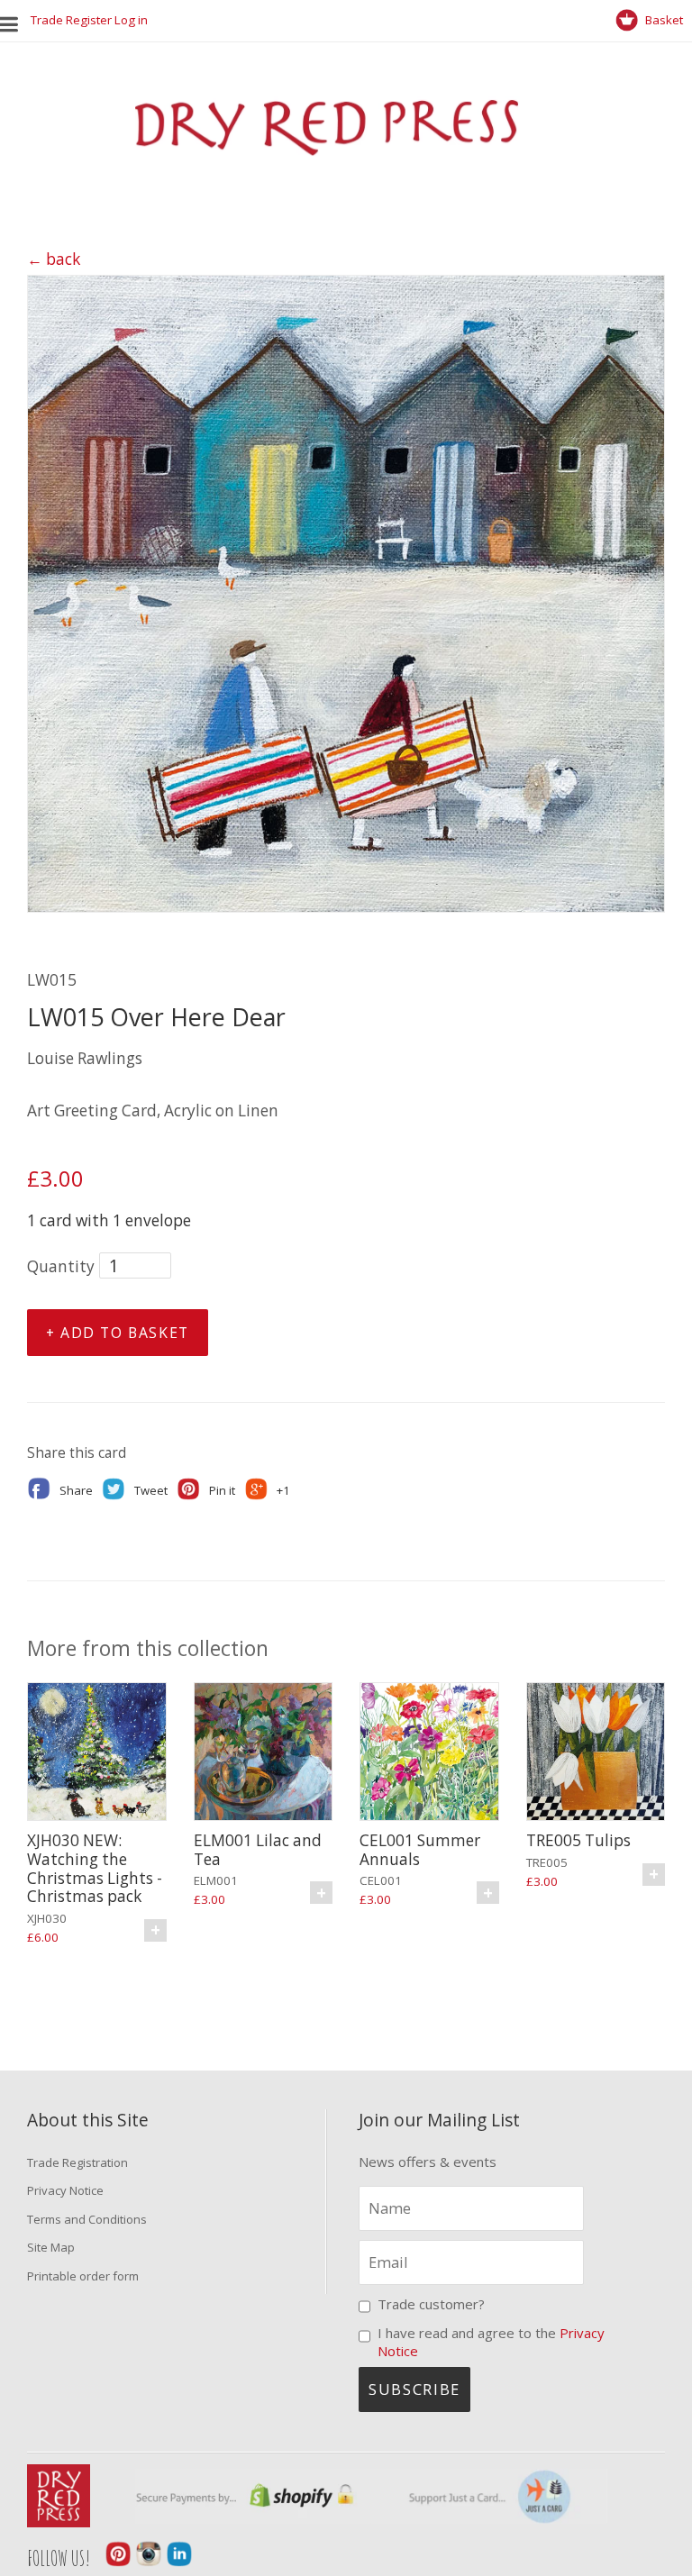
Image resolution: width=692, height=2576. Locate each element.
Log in (131, 20)
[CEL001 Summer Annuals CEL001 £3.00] (429, 1754)
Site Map (51, 2247)
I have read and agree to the (491, 2342)
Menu (14, 20)
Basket (663, 20)
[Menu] (15, 20)
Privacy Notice (65, 2190)
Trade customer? (431, 2304)
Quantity (61, 1266)
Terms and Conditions (87, 2219)
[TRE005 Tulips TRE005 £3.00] (596, 1754)
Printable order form (83, 2276)
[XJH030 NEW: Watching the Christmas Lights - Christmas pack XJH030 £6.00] (97, 1754)
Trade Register (71, 20)
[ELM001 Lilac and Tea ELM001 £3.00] (264, 1754)
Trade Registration (77, 2162)
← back (54, 259)
